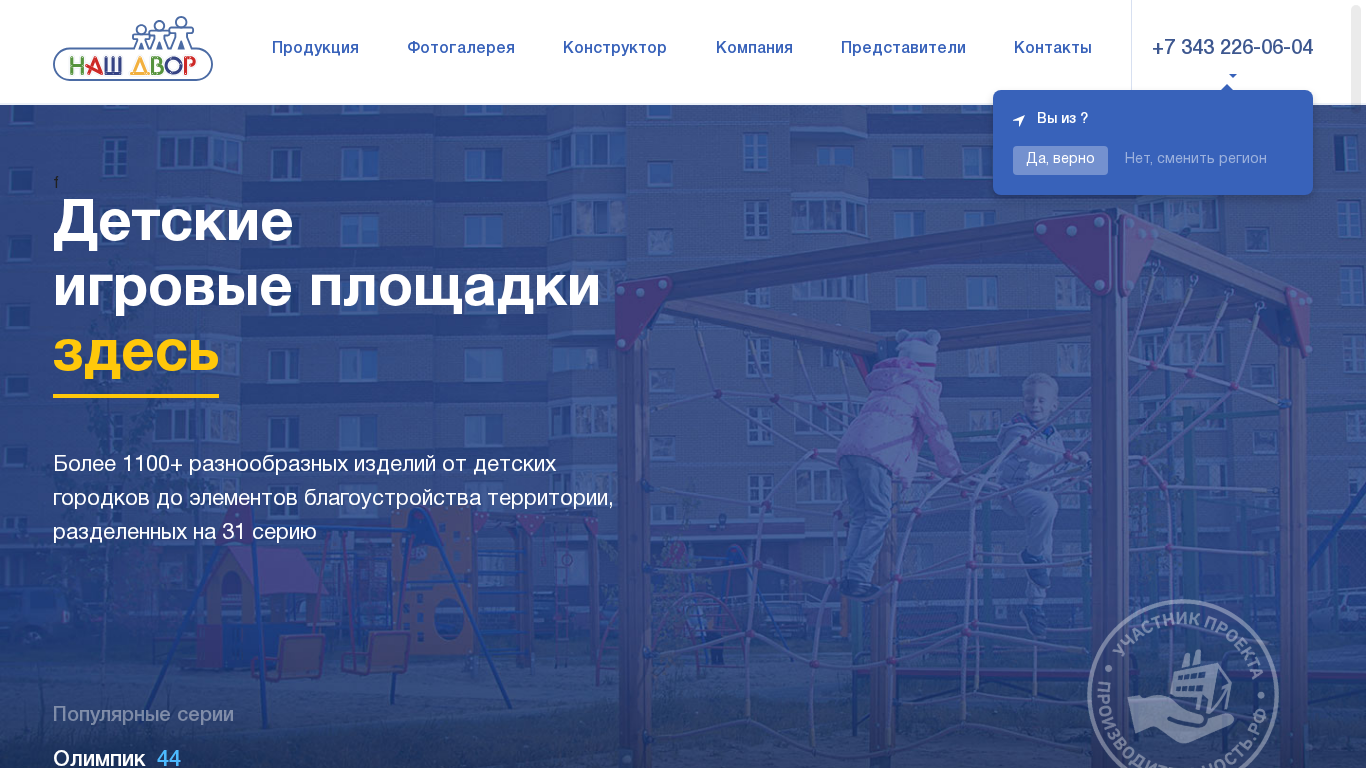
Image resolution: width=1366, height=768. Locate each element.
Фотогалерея (461, 49)
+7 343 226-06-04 (1232, 49)
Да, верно (1060, 159)
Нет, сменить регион (1196, 159)
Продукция (315, 49)
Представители (903, 49)
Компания (754, 49)
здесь (136, 355)
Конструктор (615, 49)
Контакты (1053, 49)
